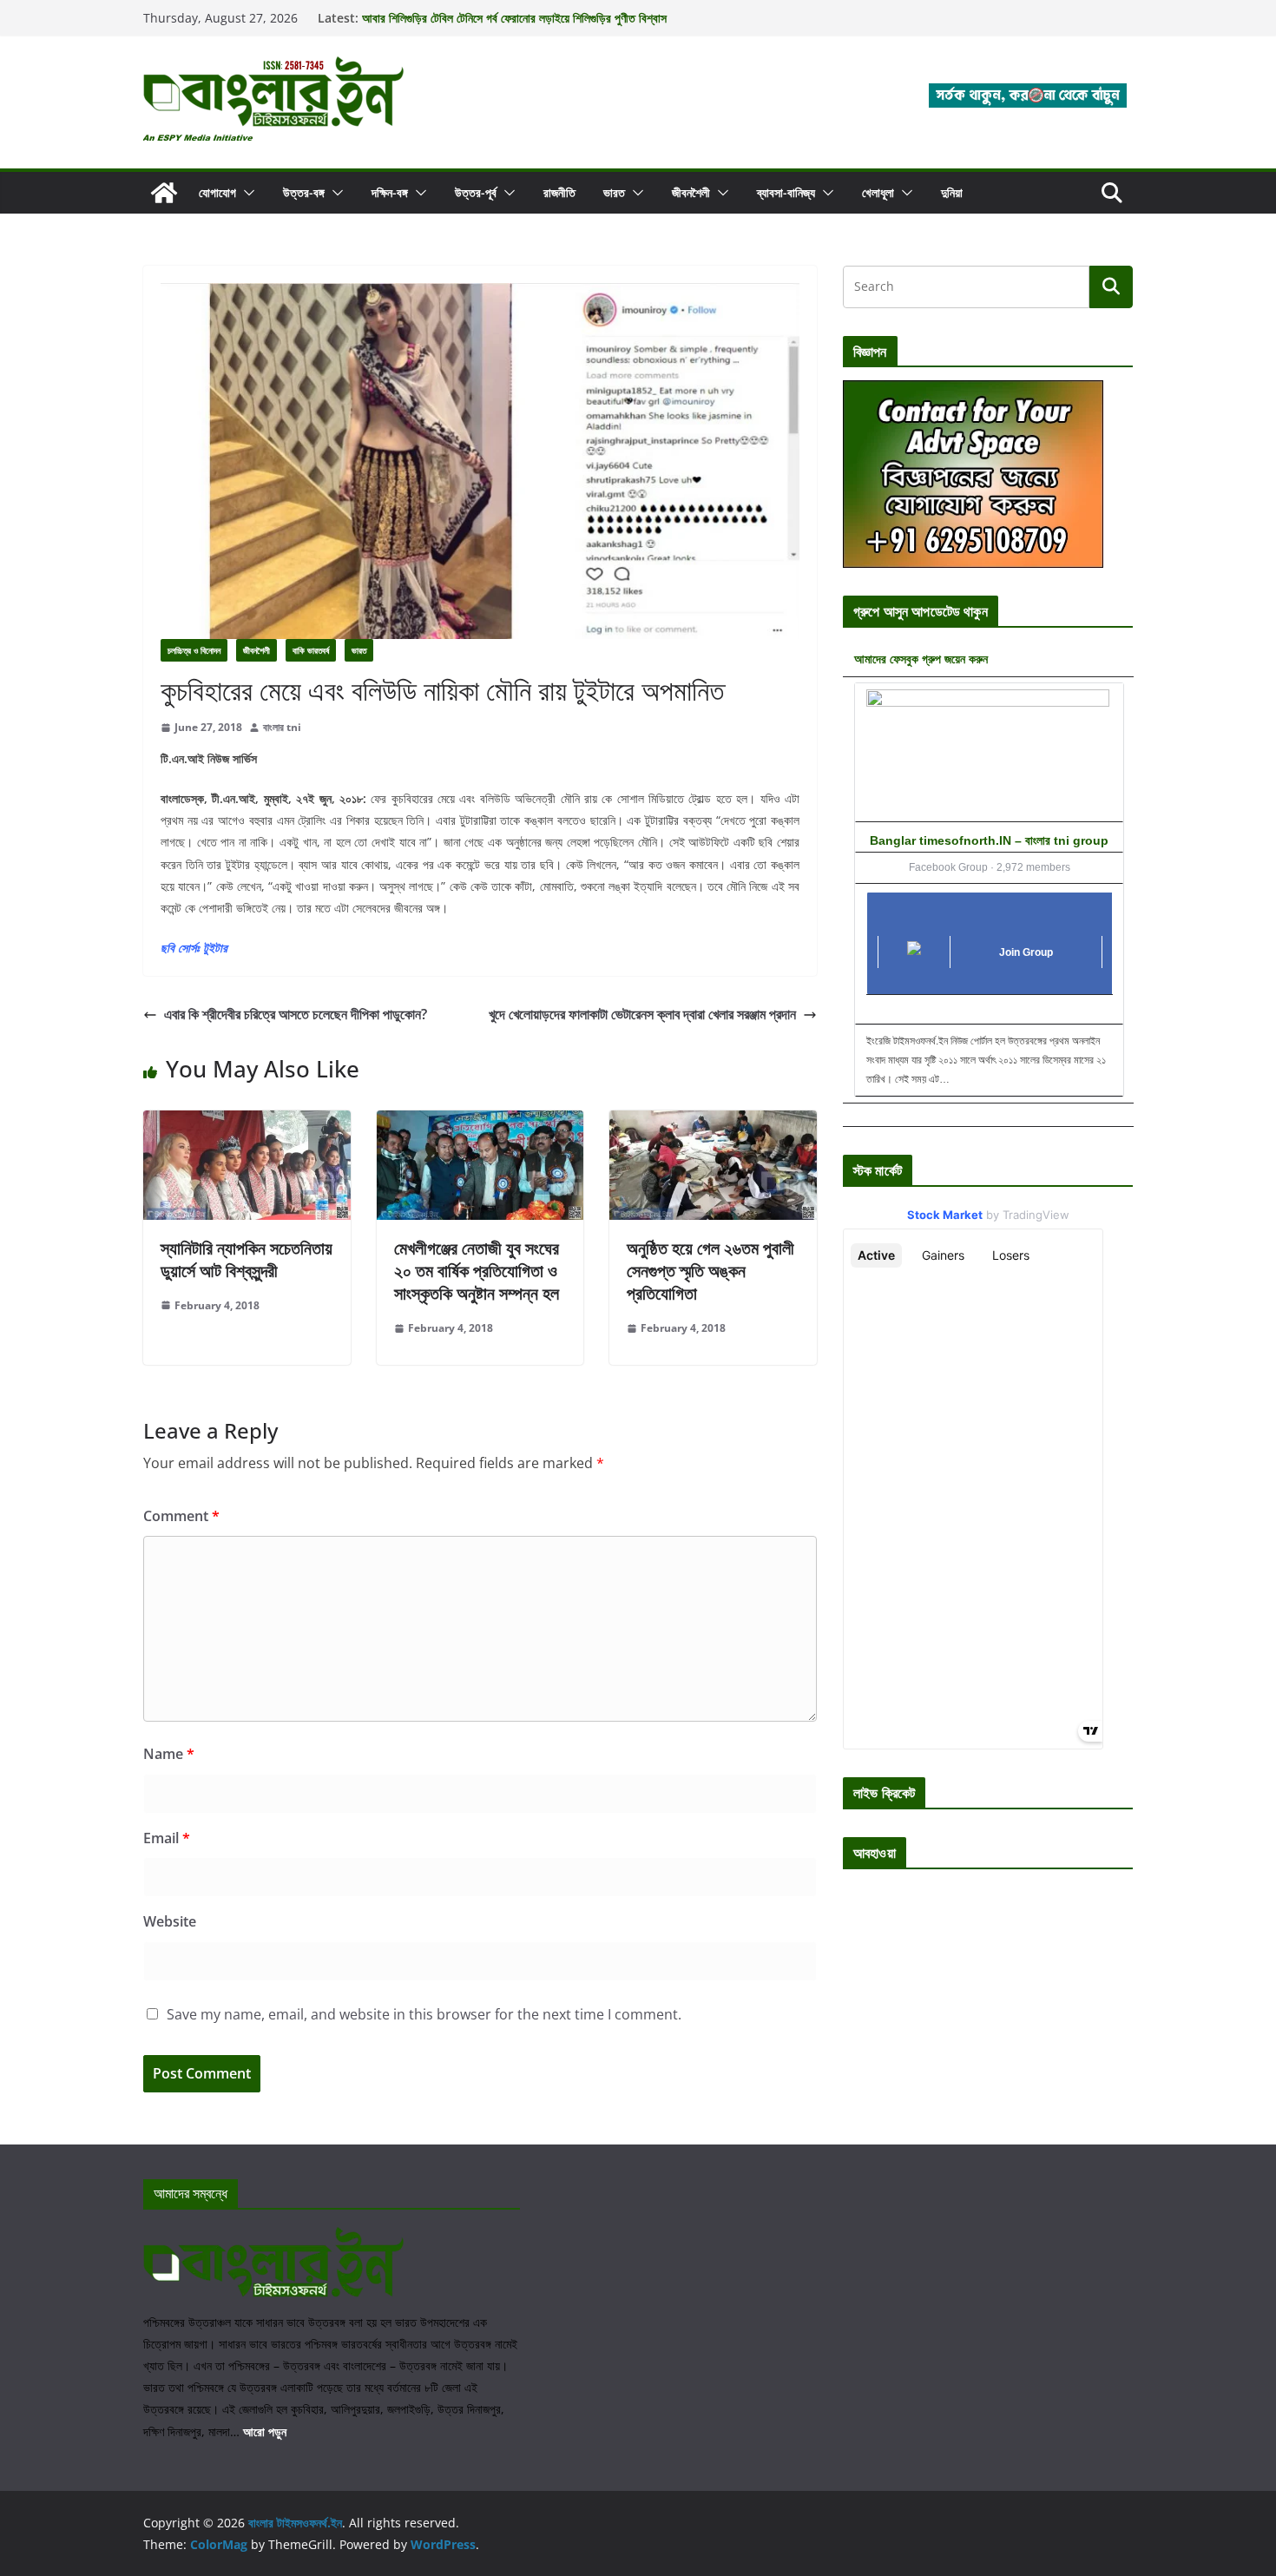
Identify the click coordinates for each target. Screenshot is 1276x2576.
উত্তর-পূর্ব (476, 192)
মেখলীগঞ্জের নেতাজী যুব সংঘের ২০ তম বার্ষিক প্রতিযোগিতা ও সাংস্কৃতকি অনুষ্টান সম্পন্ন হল (477, 1271)
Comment (181, 1516)
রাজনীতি (559, 192)
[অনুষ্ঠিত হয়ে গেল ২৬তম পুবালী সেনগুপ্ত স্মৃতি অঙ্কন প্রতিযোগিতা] (713, 1123)
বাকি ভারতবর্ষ (311, 650)
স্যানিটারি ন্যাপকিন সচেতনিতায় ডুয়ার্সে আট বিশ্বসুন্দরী (247, 1259)
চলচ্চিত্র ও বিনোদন (194, 650)
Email (167, 1838)
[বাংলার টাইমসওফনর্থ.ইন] (164, 193)
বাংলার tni (282, 727)
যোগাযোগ (217, 192)
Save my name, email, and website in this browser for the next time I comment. (424, 2014)
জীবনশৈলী (691, 192)
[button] (246, 193)
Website (170, 1921)
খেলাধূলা (878, 192)
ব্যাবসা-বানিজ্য (786, 192)
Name (169, 1754)
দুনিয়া (952, 192)
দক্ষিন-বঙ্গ (390, 192)
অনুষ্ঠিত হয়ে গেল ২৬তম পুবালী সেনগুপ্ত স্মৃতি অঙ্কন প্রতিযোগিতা (710, 1271)
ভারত (614, 192)
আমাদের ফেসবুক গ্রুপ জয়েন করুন (921, 659)
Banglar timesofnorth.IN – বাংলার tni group (989, 840)
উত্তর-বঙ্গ (304, 192)
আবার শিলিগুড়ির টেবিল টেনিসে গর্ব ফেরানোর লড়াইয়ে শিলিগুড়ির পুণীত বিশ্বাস (514, 18)
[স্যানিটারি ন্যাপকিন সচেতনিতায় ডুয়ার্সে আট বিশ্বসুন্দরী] (247, 1123)
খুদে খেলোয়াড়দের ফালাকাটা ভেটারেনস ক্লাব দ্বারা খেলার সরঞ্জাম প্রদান (642, 1014)
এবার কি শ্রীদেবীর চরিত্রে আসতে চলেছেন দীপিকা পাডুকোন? (296, 1014)
